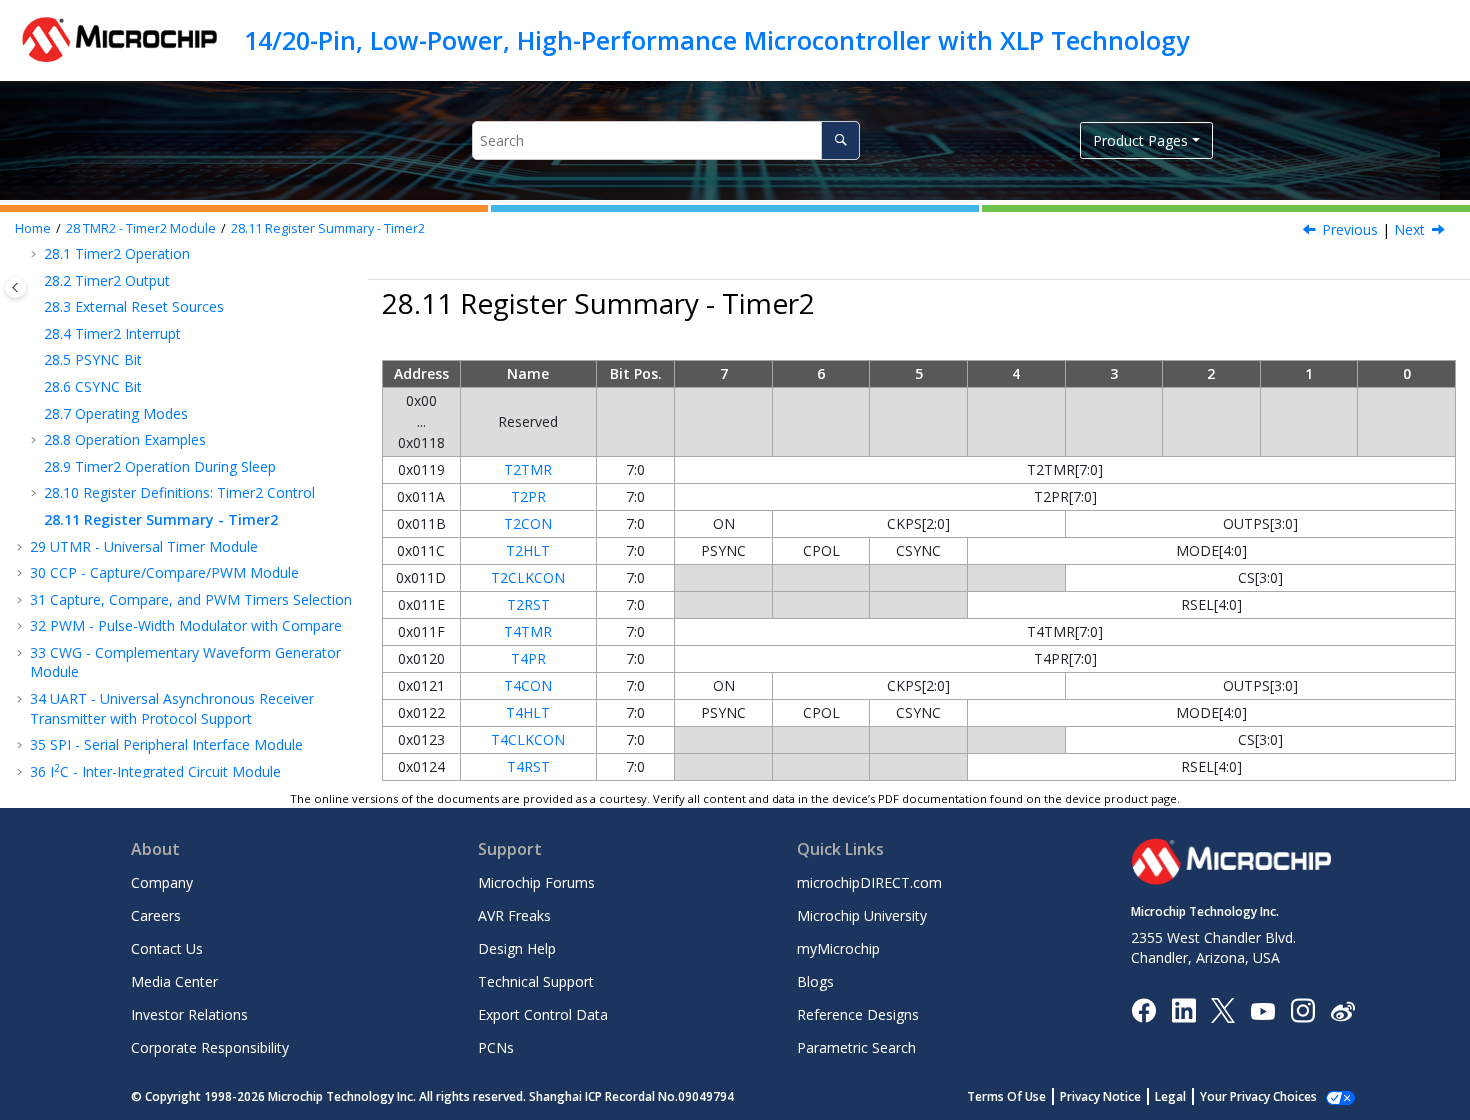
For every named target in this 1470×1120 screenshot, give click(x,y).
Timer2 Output (107, 280)
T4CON (528, 685)
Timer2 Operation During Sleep (160, 466)
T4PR (528, 658)
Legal (1170, 1096)
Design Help (517, 948)
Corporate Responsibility (210, 1047)
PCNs (496, 1047)
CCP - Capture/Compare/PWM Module (164, 572)
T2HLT (528, 550)
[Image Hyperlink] (1262, 1010)
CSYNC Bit (93, 386)
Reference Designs (858, 1014)
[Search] (840, 140)
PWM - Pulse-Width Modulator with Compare (186, 625)
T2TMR (528, 469)
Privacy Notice (1100, 1096)
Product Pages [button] (1140, 140)
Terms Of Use (1006, 1096)
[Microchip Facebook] (1143, 1009)
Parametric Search (856, 1047)
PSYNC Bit (93, 359)
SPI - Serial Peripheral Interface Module (166, 744)
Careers (156, 915)
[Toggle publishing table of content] (15, 287)
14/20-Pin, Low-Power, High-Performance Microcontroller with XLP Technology (716, 40)
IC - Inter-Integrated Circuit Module (155, 771)
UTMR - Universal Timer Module (144, 546)
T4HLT (528, 712)
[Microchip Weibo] (1342, 1010)
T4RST (528, 766)
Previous (1350, 229)
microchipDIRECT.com (869, 882)
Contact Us (167, 948)
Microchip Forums (536, 882)
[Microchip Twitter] (1223, 1009)
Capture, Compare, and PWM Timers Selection (191, 599)
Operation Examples (125, 439)
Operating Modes (116, 413)
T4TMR (528, 631)
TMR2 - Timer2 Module (141, 228)
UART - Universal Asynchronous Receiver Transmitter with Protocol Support (172, 708)
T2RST (528, 604)
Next (1409, 229)
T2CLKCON (528, 577)
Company (162, 882)
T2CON (528, 523)
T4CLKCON (528, 739)
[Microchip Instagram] (1302, 1009)
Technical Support (536, 981)
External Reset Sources (134, 306)
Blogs (815, 981)
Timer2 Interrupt (112, 333)
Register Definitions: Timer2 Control (179, 492)
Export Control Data (543, 1014)
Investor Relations (189, 1014)
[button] (36, 281)
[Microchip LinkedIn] (1183, 1009)
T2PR (528, 496)
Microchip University (862, 915)
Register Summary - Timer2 (328, 228)
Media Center (174, 981)
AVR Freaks (514, 915)
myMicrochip (838, 948)
